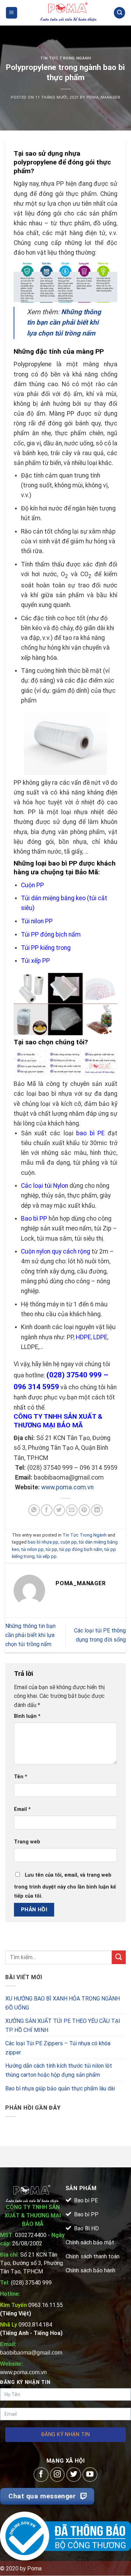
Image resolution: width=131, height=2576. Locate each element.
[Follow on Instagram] (57, 2475)
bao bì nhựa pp (43, 1542)
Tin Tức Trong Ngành (66, 58)
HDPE (83, 1337)
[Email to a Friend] (72, 1510)
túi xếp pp (47, 1556)
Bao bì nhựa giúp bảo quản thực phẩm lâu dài (60, 2088)
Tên (21, 1777)
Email (22, 1809)
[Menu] (12, 13)
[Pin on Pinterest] (84, 1510)
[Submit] (119, 1957)
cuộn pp (69, 1542)
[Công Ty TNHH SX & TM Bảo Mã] (68, 13)
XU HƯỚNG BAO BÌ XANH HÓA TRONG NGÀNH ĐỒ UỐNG (63, 2003)
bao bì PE (90, 1133)
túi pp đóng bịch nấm (81, 1549)
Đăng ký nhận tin (65, 2434)
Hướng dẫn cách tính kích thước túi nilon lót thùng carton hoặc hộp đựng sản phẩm (59, 2070)
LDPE (100, 1337)
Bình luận (27, 1716)
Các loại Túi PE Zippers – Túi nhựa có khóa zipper (58, 2048)
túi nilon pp (32, 1549)
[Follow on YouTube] (90, 2475)
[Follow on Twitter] (74, 2475)
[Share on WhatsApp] (34, 1510)
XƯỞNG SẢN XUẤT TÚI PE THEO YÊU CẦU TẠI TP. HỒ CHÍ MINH (63, 2025)
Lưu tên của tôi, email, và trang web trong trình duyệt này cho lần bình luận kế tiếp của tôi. (65, 1886)
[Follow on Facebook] (41, 2475)
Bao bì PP (34, 1219)
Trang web (27, 1842)
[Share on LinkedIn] (97, 1510)
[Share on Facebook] (47, 1510)
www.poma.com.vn (67, 1487)
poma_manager (103, 97)
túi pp (52, 1549)
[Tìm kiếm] (119, 13)
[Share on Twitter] (59, 1510)
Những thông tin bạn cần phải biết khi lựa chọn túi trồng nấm (30, 1635)
